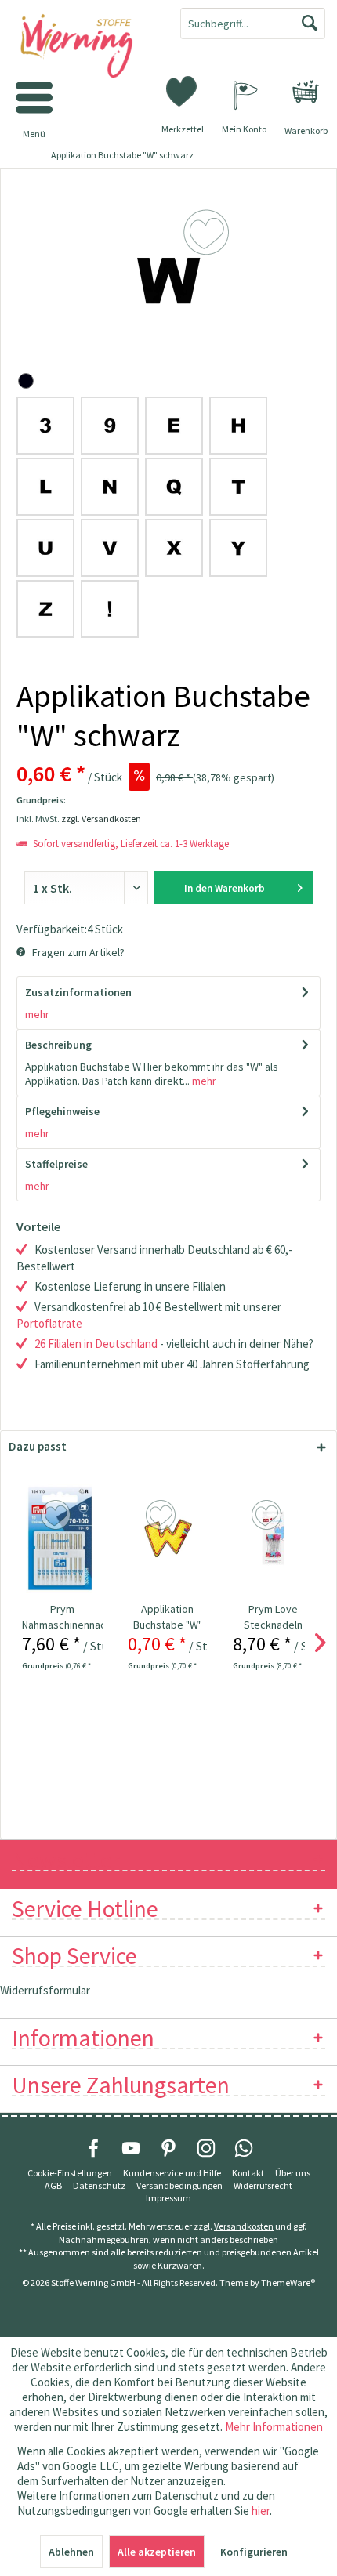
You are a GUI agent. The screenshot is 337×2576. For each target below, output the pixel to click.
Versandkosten (244, 2226)
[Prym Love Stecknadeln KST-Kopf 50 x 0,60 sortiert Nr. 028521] (273, 1538)
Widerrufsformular (45, 1990)
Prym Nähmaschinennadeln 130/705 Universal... (62, 1617)
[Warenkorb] (306, 92)
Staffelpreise (56, 1164)
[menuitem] (306, 92)
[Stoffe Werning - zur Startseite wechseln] (84, 47)
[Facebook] (93, 2148)
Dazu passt (38, 1446)
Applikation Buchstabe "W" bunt (168, 1617)
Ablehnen (71, 2552)
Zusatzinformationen (78, 992)
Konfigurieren (254, 2552)
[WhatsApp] (244, 2148)
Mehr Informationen (274, 2427)
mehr (37, 1014)
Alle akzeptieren (157, 2552)
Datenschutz (99, 2185)
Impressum (168, 2198)
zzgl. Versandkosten (101, 819)
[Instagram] (206, 2148)
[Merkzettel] (183, 90)
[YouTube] (131, 2148)
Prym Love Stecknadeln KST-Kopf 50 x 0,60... (273, 1617)
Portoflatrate (49, 1323)
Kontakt (248, 2173)
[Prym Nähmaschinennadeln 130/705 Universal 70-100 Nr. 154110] (62, 1538)
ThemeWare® (288, 2283)
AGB (53, 2185)
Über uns (293, 2173)
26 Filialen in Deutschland (96, 1344)
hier (261, 2511)
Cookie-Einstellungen (70, 2173)
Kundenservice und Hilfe (172, 2173)
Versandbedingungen (179, 2185)
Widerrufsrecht (263, 2185)
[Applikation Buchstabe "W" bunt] (168, 1538)
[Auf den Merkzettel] (58, 1516)
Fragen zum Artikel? (77, 952)
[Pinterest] (168, 2148)
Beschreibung (58, 1045)
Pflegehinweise (62, 1111)
